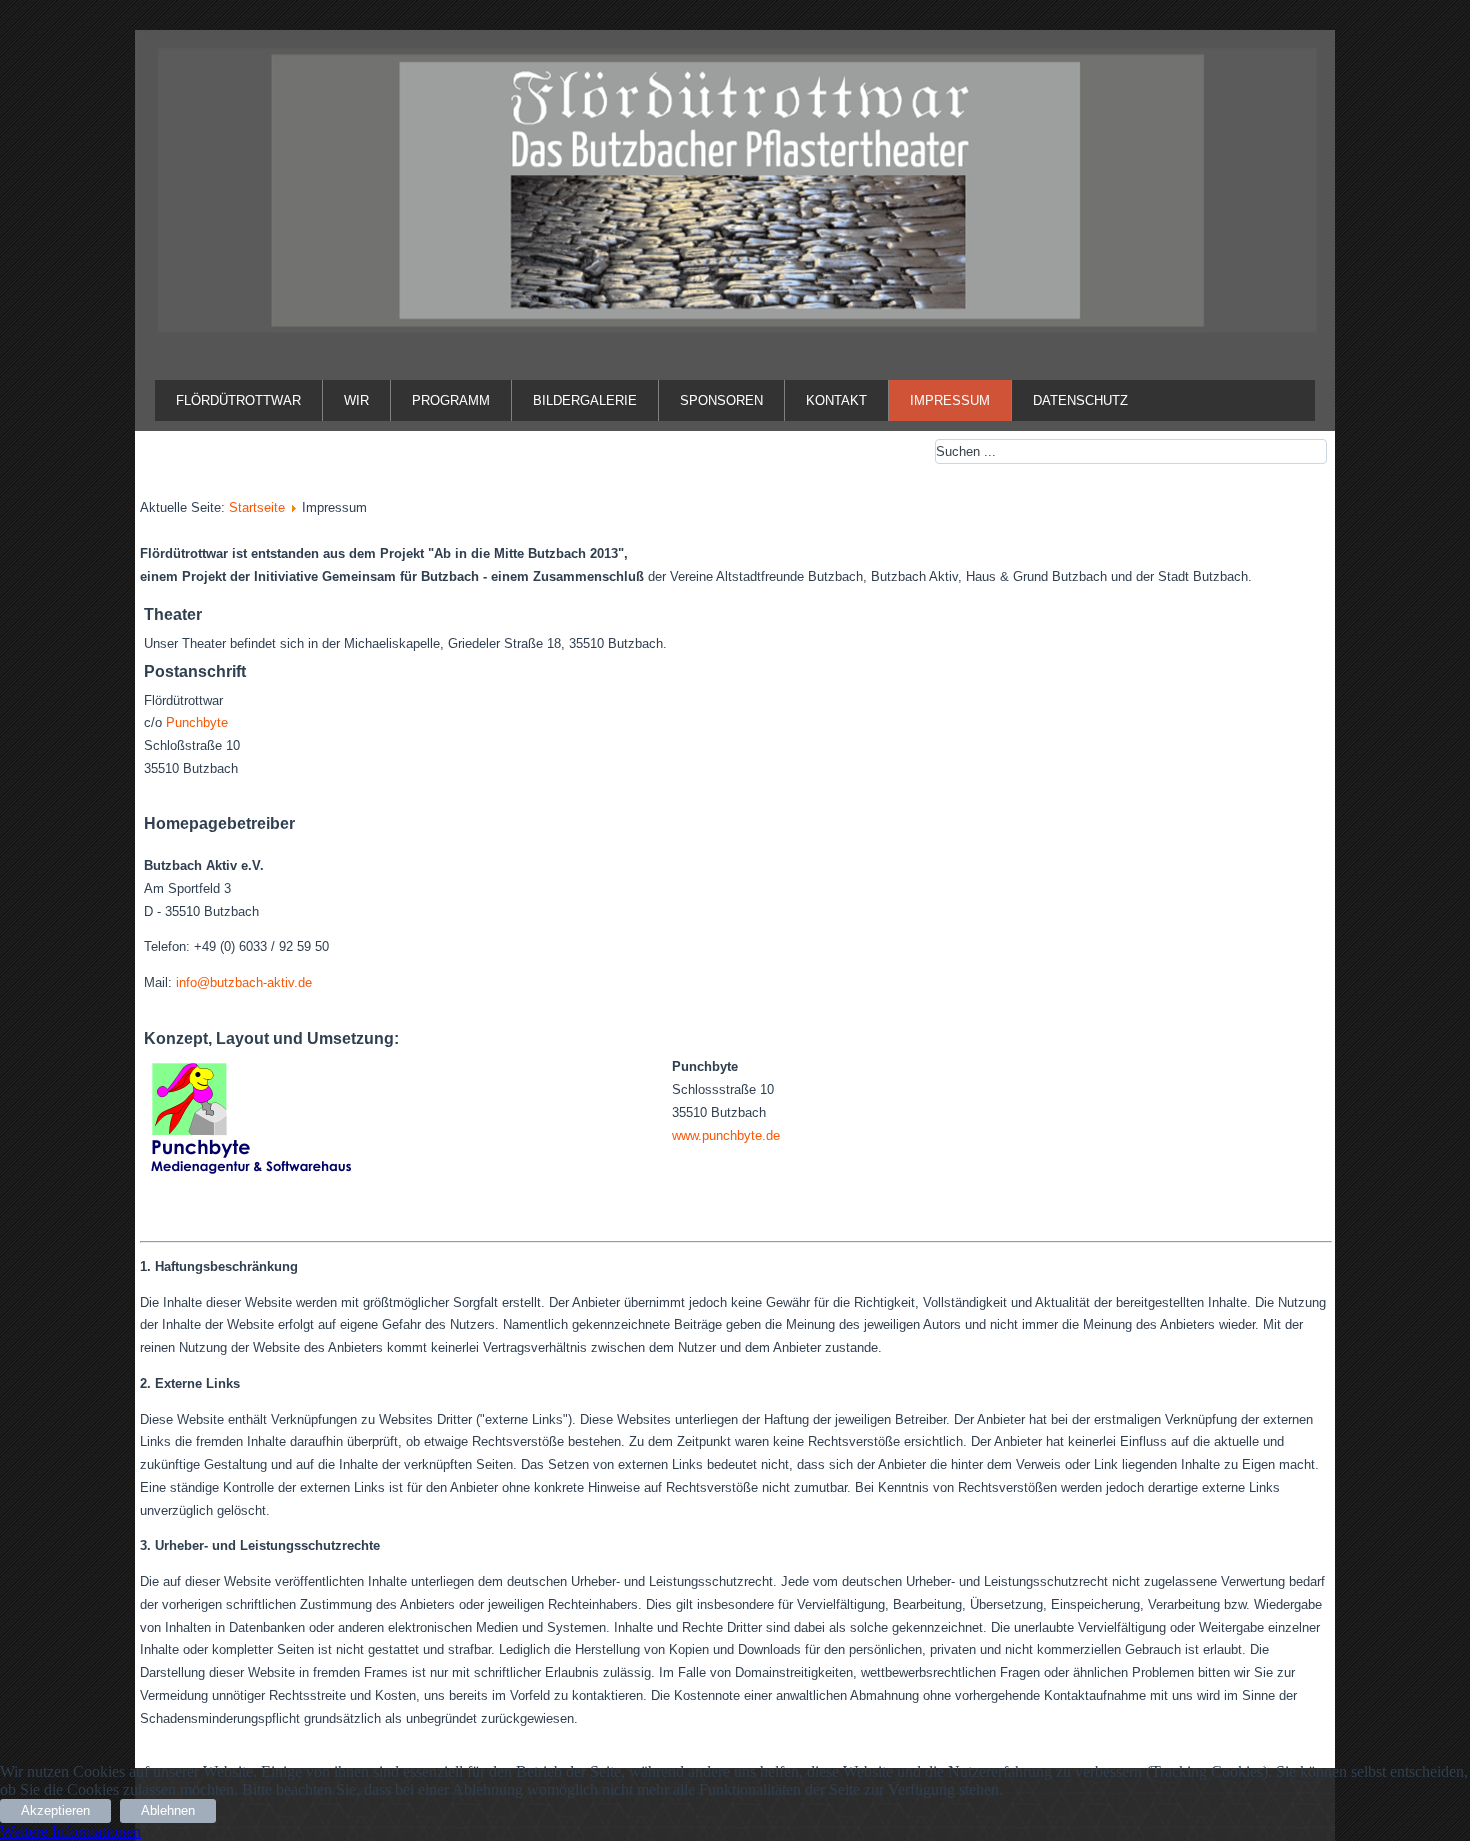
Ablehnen (168, 1810)
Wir (356, 400)
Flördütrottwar (238, 400)
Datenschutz (1080, 400)
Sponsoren (721, 400)
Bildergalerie (585, 400)
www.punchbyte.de (726, 1135)
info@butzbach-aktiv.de (244, 982)
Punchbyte (197, 722)
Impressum (950, 400)
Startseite (257, 507)
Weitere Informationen (70, 1831)
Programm (451, 400)
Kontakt (836, 400)
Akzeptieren (55, 1810)
